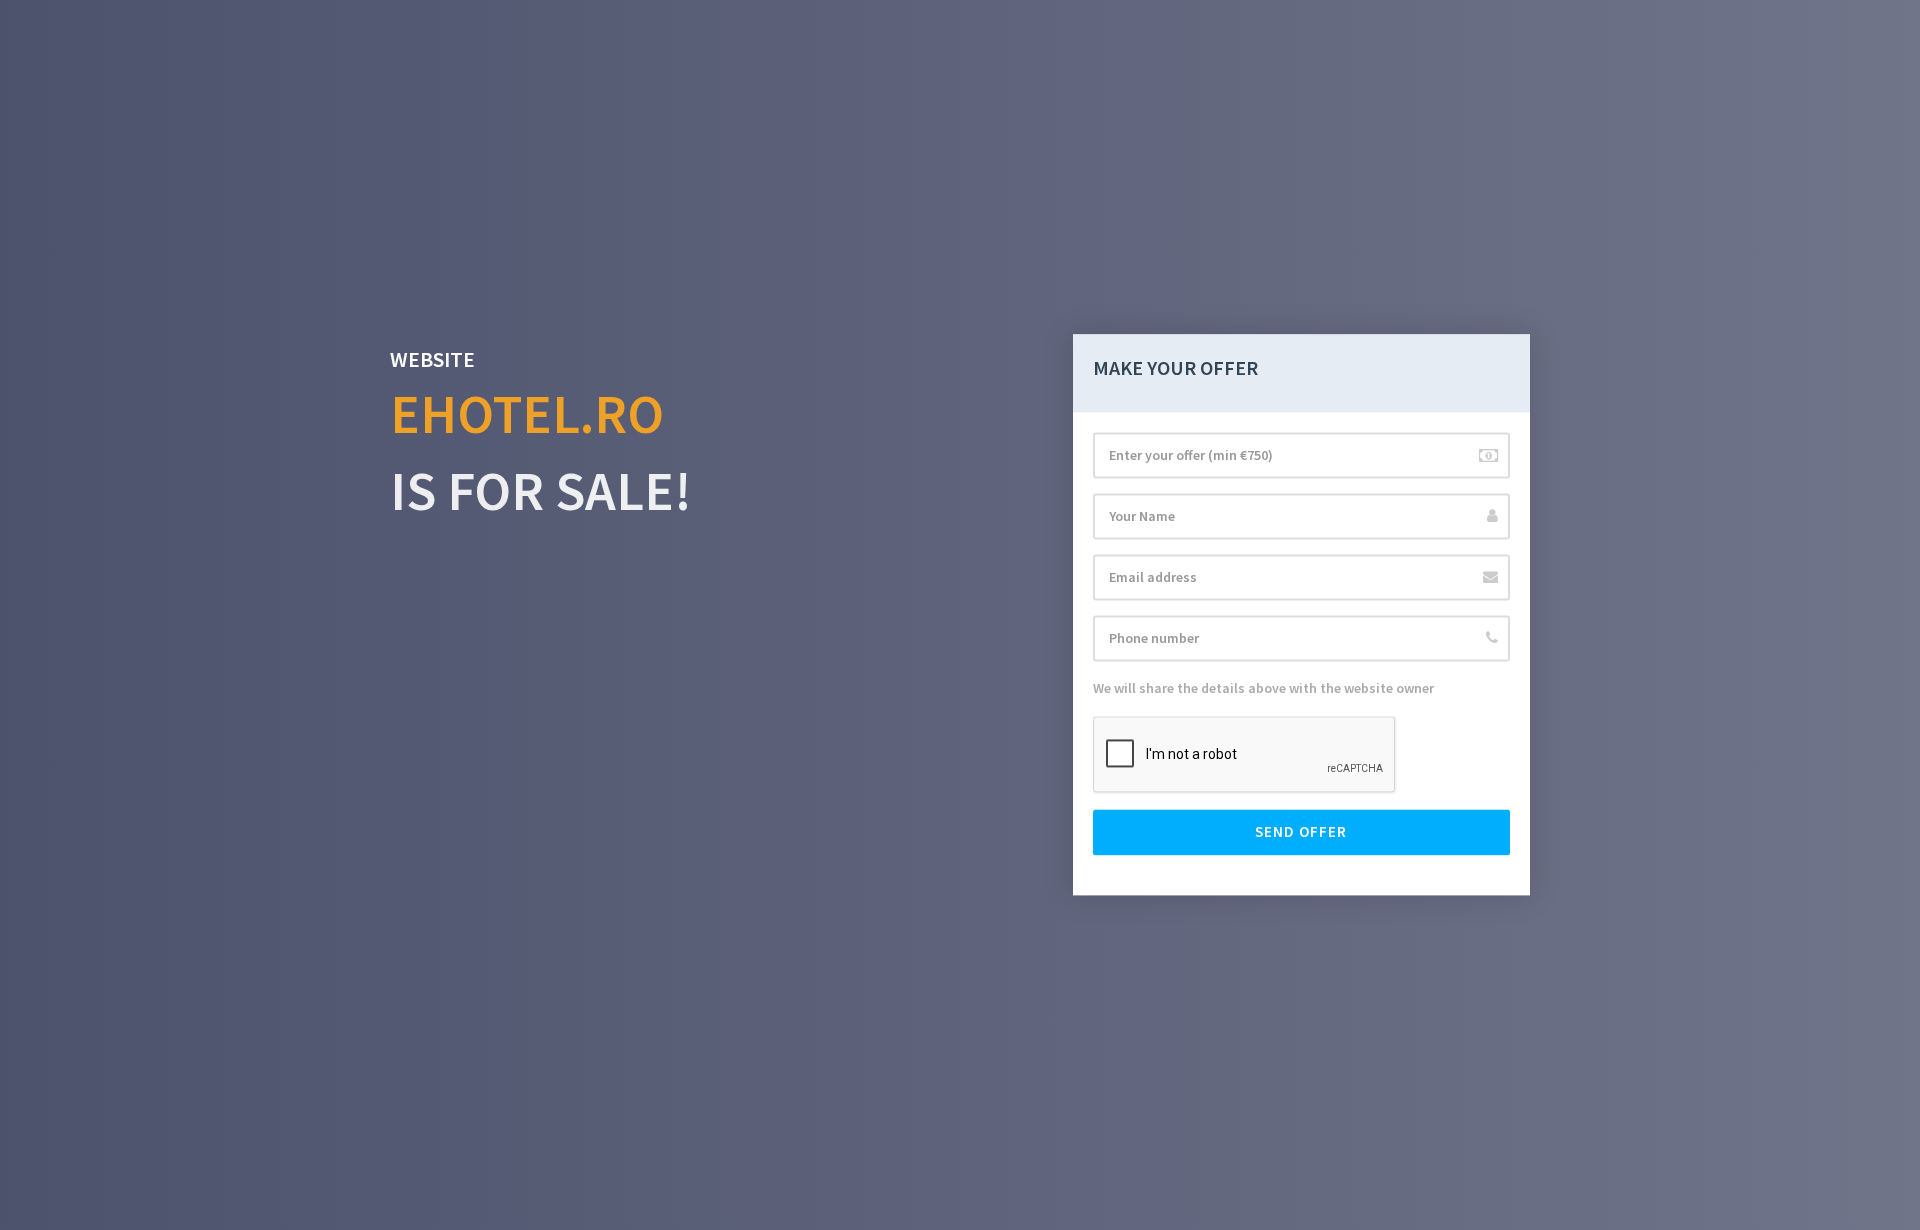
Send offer (1301, 832)
